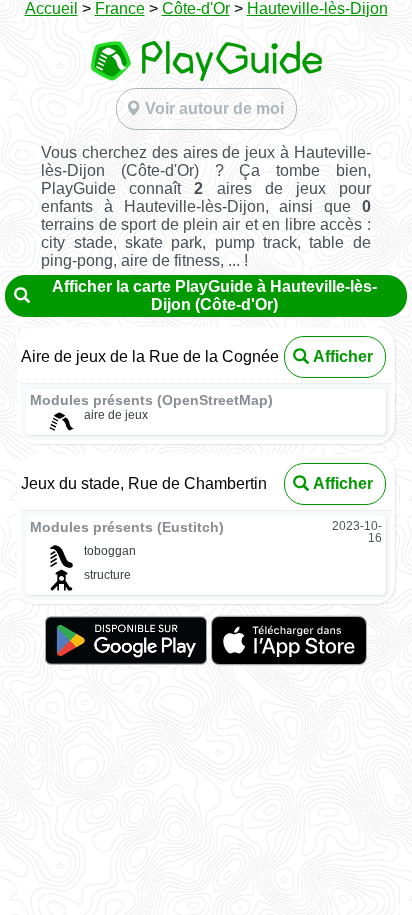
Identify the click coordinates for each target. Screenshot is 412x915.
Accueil (51, 8)
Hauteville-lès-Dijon (317, 8)
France (120, 8)
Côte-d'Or (196, 8)
